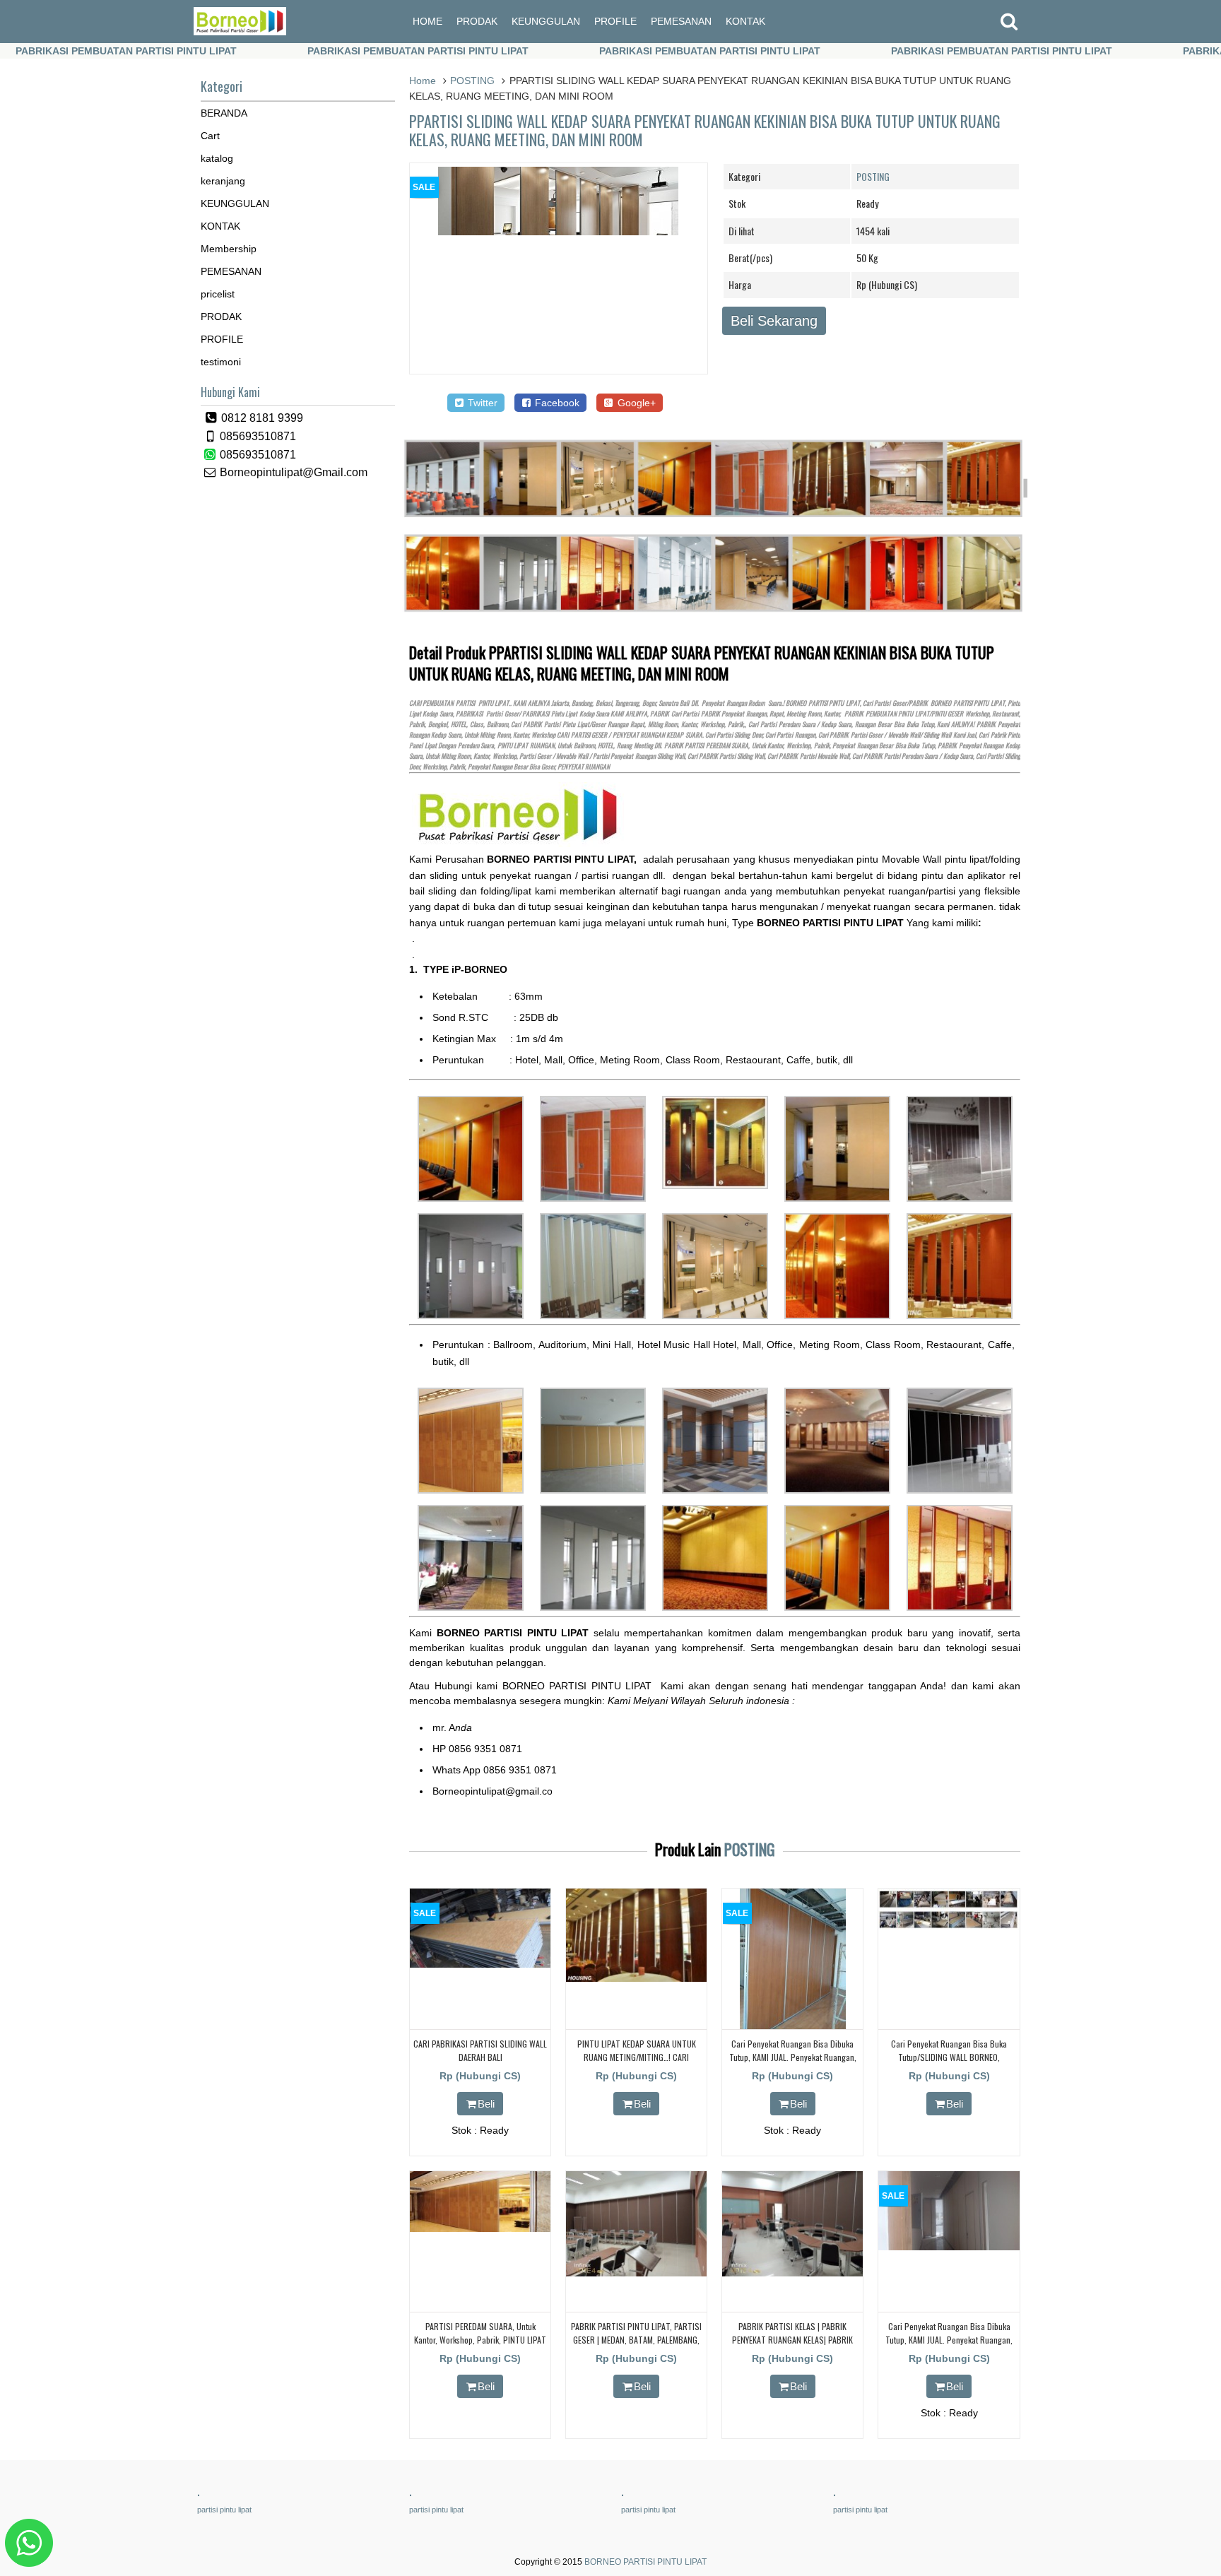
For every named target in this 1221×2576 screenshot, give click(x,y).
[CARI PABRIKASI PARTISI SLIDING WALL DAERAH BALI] (480, 1964)
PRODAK (477, 21)
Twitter (481, 403)
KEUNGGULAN (546, 21)
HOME (427, 21)
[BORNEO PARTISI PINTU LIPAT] (240, 32)
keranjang (223, 181)
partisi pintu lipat (224, 2510)
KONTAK (745, 21)
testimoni (221, 362)
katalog (217, 158)
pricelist (218, 294)
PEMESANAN (681, 21)
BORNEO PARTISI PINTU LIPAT (645, 2562)
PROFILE (615, 21)
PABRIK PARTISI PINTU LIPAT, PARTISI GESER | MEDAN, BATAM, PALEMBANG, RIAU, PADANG (636, 2340)
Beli (486, 2104)
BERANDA (224, 113)
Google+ (635, 403)
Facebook (556, 403)
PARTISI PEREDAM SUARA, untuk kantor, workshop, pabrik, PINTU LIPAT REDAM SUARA (480, 2340)
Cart (210, 136)
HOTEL (459, 724)
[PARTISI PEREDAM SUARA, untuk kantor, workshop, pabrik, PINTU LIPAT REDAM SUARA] (480, 2228)
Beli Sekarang (774, 321)
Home (423, 81)
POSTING (472, 81)
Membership (229, 249)
